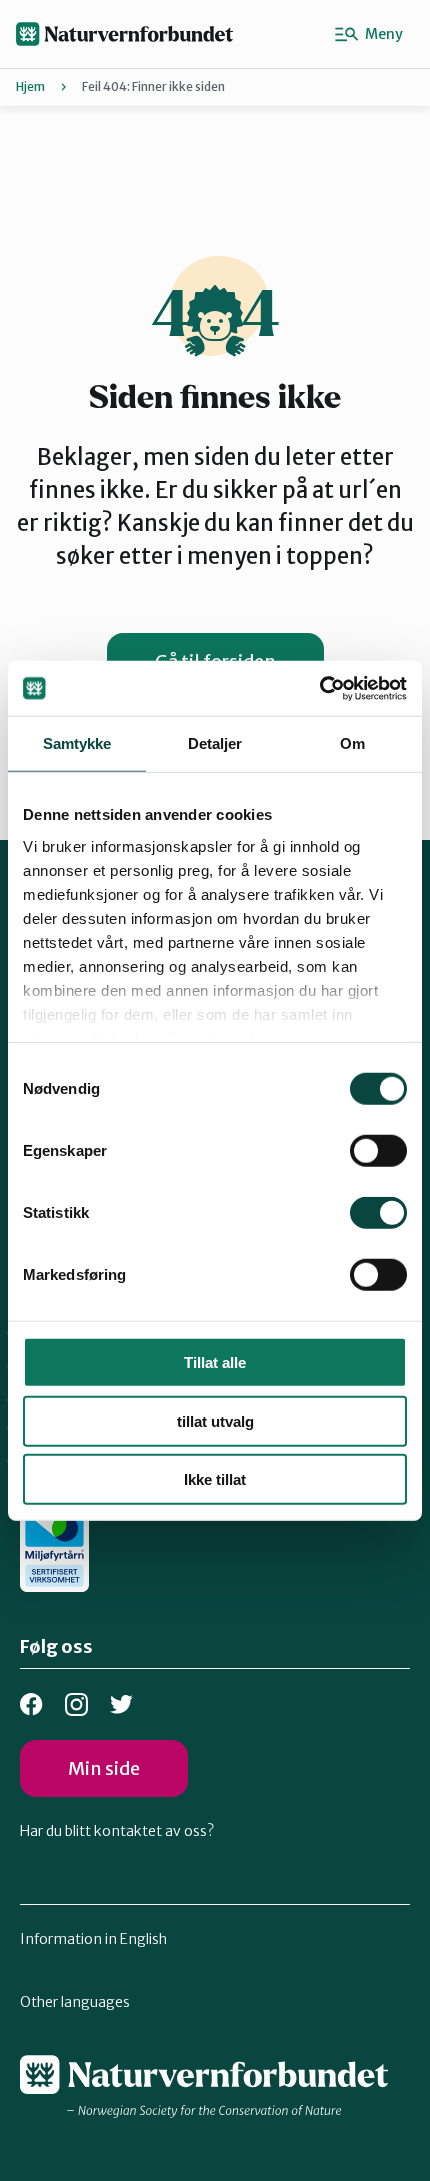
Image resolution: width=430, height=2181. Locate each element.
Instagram (76, 1704)
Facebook (31, 1704)
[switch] (378, 1151)
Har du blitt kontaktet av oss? (117, 1831)
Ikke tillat (215, 1479)
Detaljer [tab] (215, 743)
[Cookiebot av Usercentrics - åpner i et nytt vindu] (319, 688)
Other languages (75, 2002)
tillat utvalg (215, 1420)
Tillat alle (215, 1362)
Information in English (93, 1939)
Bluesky (121, 1704)
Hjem (30, 86)
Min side (104, 1768)
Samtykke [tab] (77, 743)
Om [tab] (352, 743)
